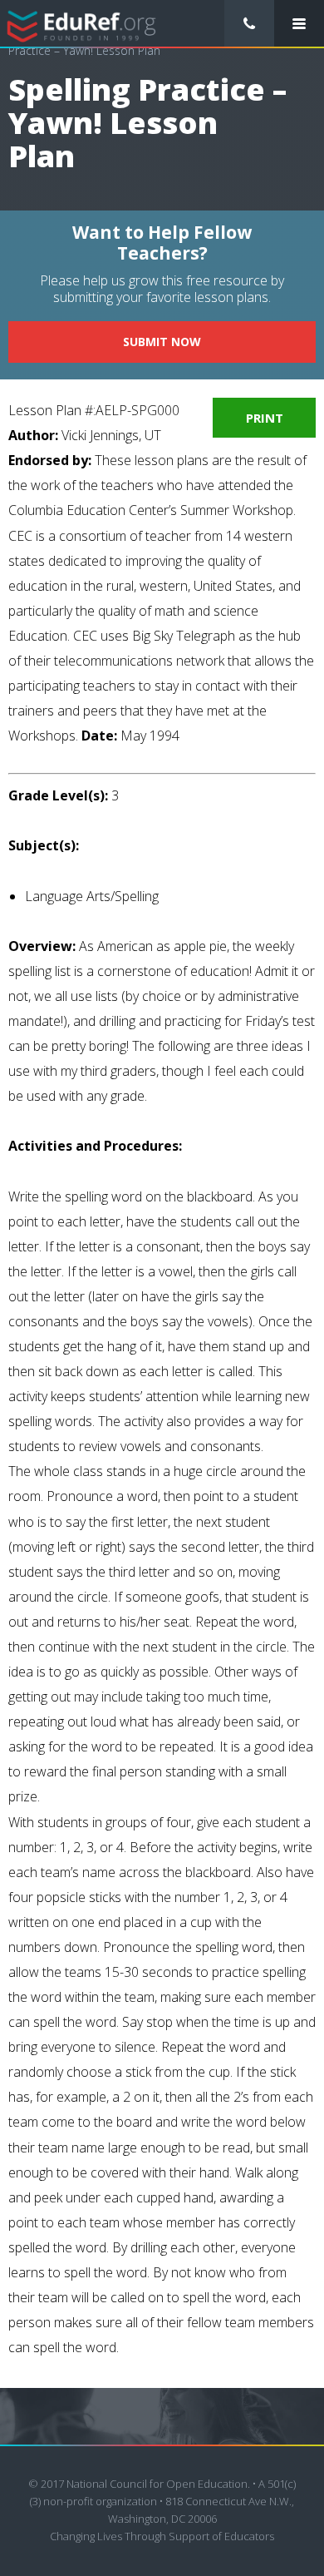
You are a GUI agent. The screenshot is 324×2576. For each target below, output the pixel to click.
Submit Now (162, 342)
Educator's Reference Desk (82, 25)
